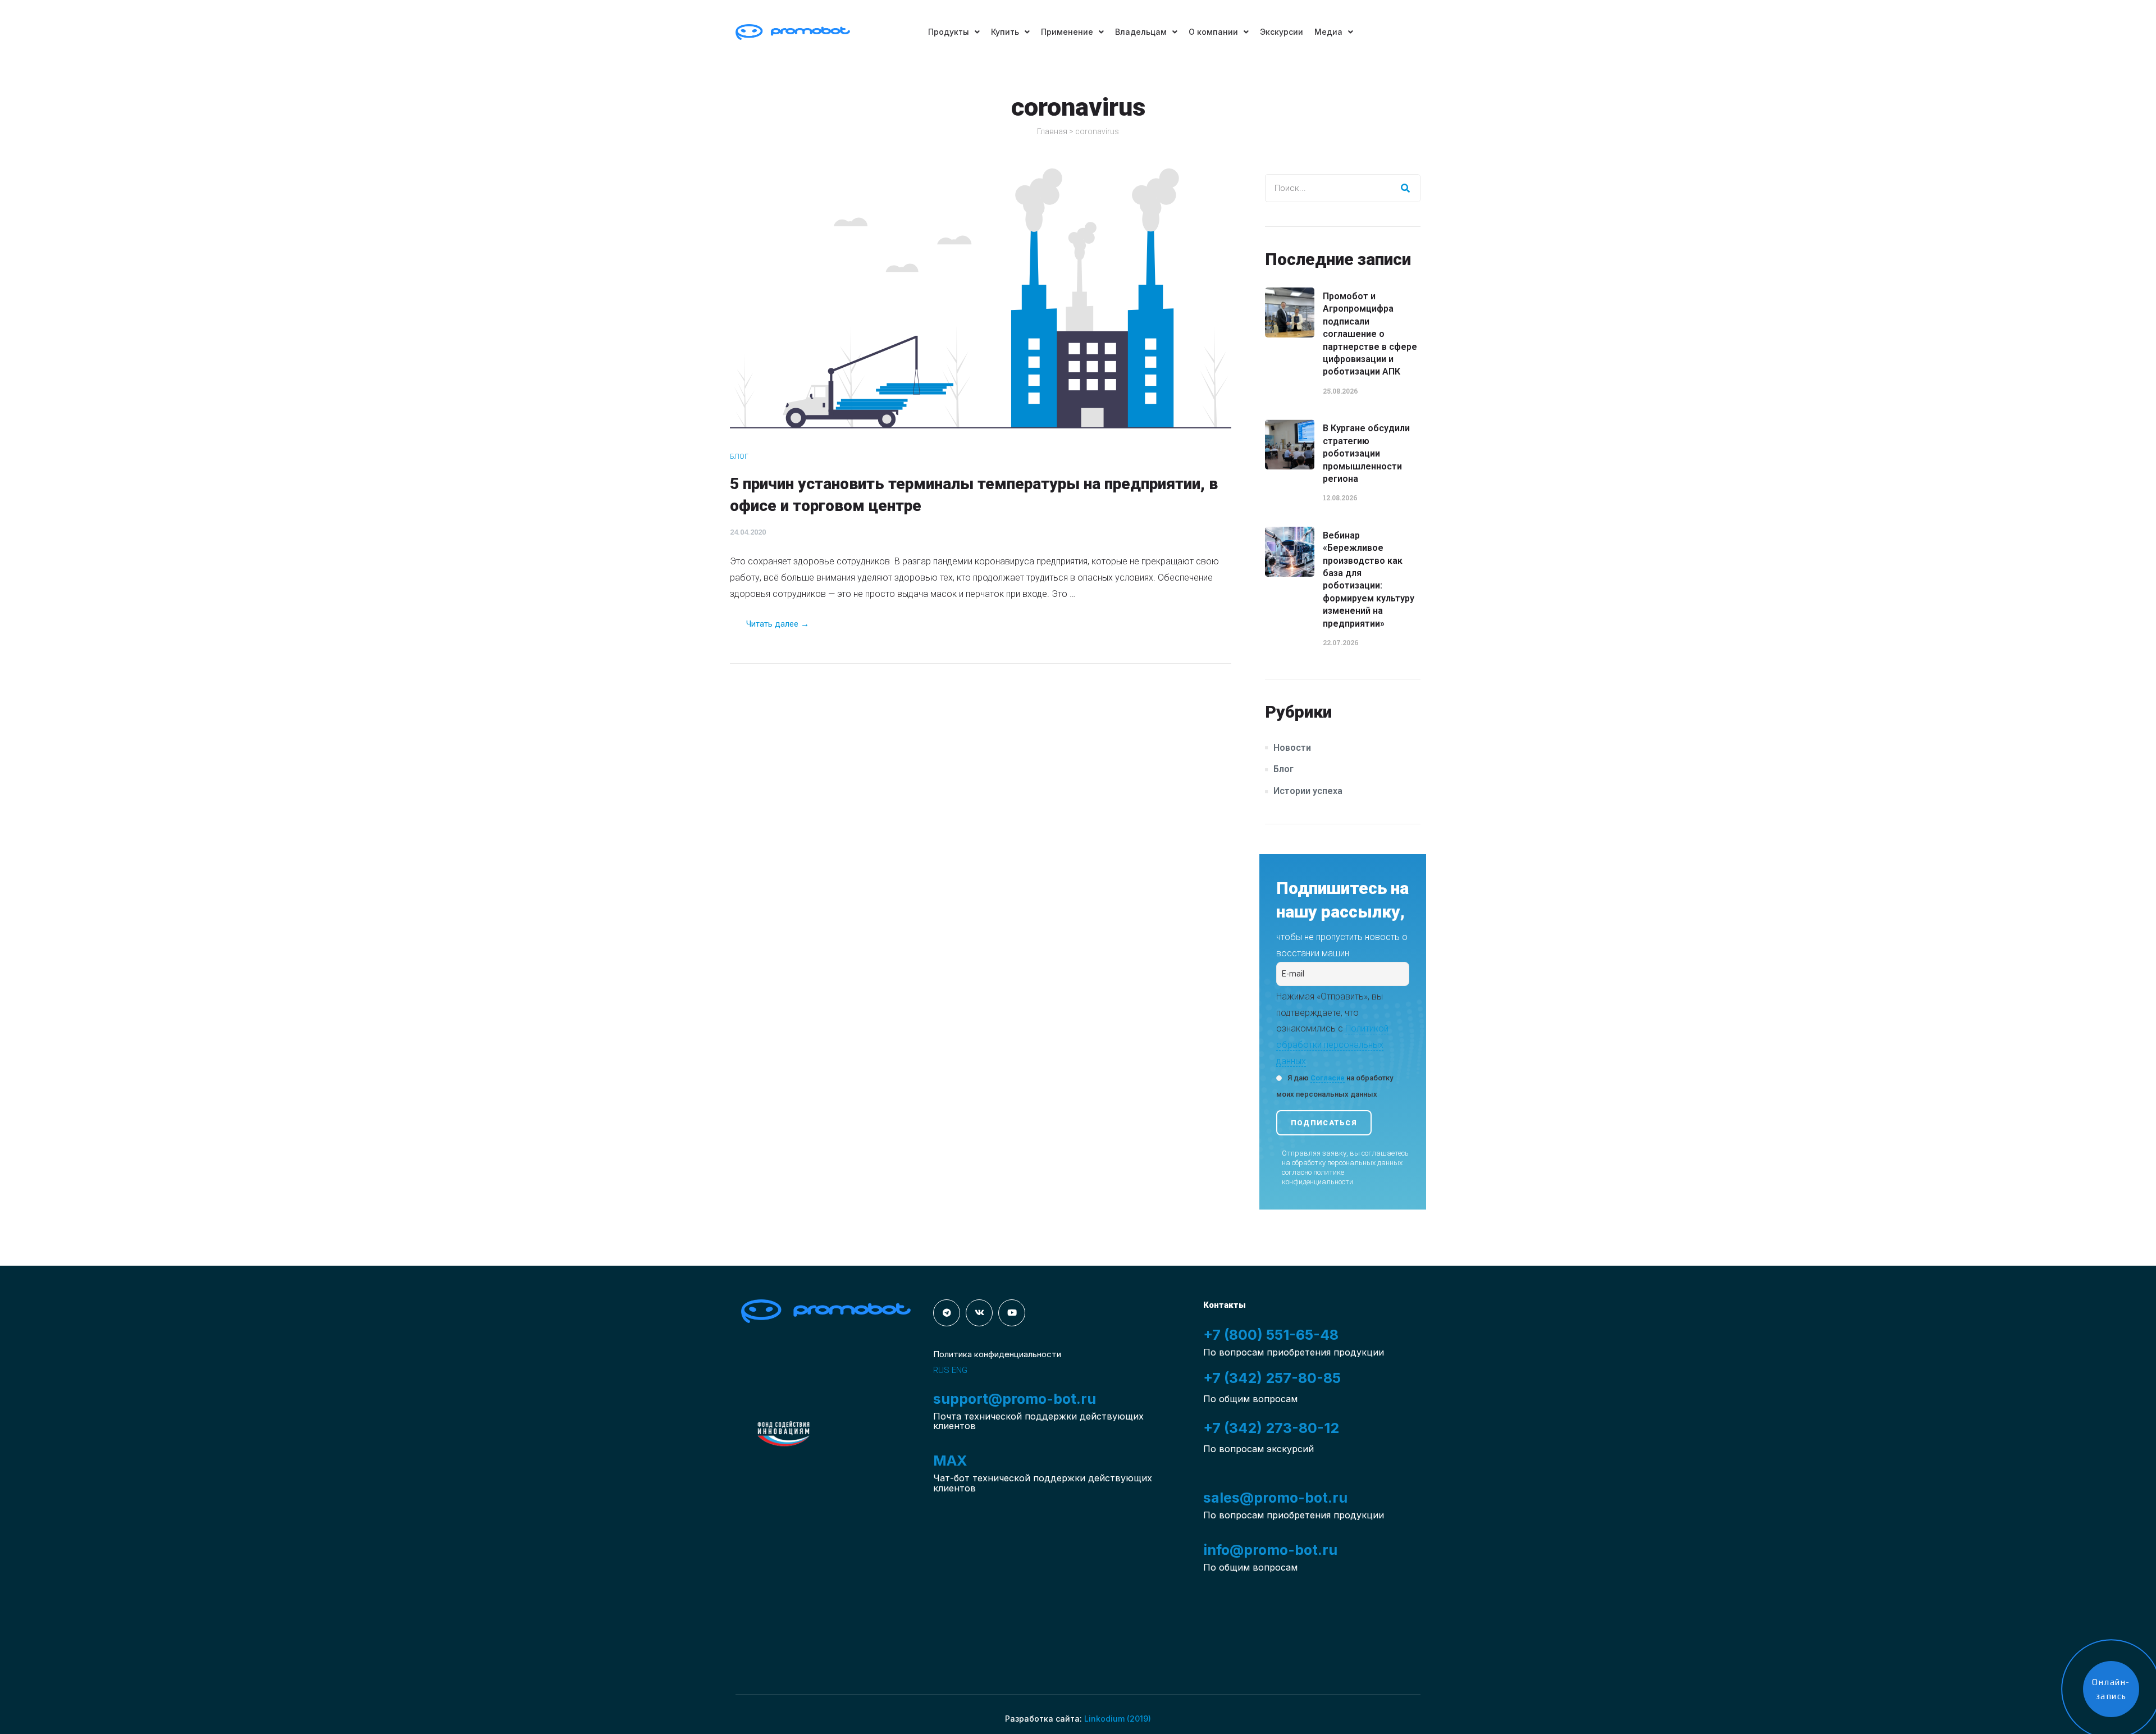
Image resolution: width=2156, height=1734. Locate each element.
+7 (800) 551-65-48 (1271, 1335)
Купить (1005, 32)
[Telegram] (947, 1313)
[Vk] (979, 1313)
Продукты (949, 32)
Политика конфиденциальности (997, 1354)
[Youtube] (1012, 1313)
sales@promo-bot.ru (1275, 1498)
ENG (960, 1370)
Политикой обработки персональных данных (1332, 1045)
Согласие (1328, 1078)
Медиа (1328, 32)
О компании (1213, 32)
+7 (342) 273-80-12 (1271, 1428)
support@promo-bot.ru (1015, 1399)
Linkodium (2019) (1118, 1719)
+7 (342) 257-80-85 (1272, 1378)
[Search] (1406, 188)
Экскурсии (1282, 32)
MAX (950, 1461)
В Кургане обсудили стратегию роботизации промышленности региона (1366, 453)
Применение (1067, 32)
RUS (941, 1370)
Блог (739, 456)
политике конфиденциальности (1317, 1177)
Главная (1052, 131)
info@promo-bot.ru (1270, 1550)
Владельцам (1141, 32)
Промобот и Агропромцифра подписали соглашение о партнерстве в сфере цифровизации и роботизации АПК (1370, 334)
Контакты (1225, 1305)
